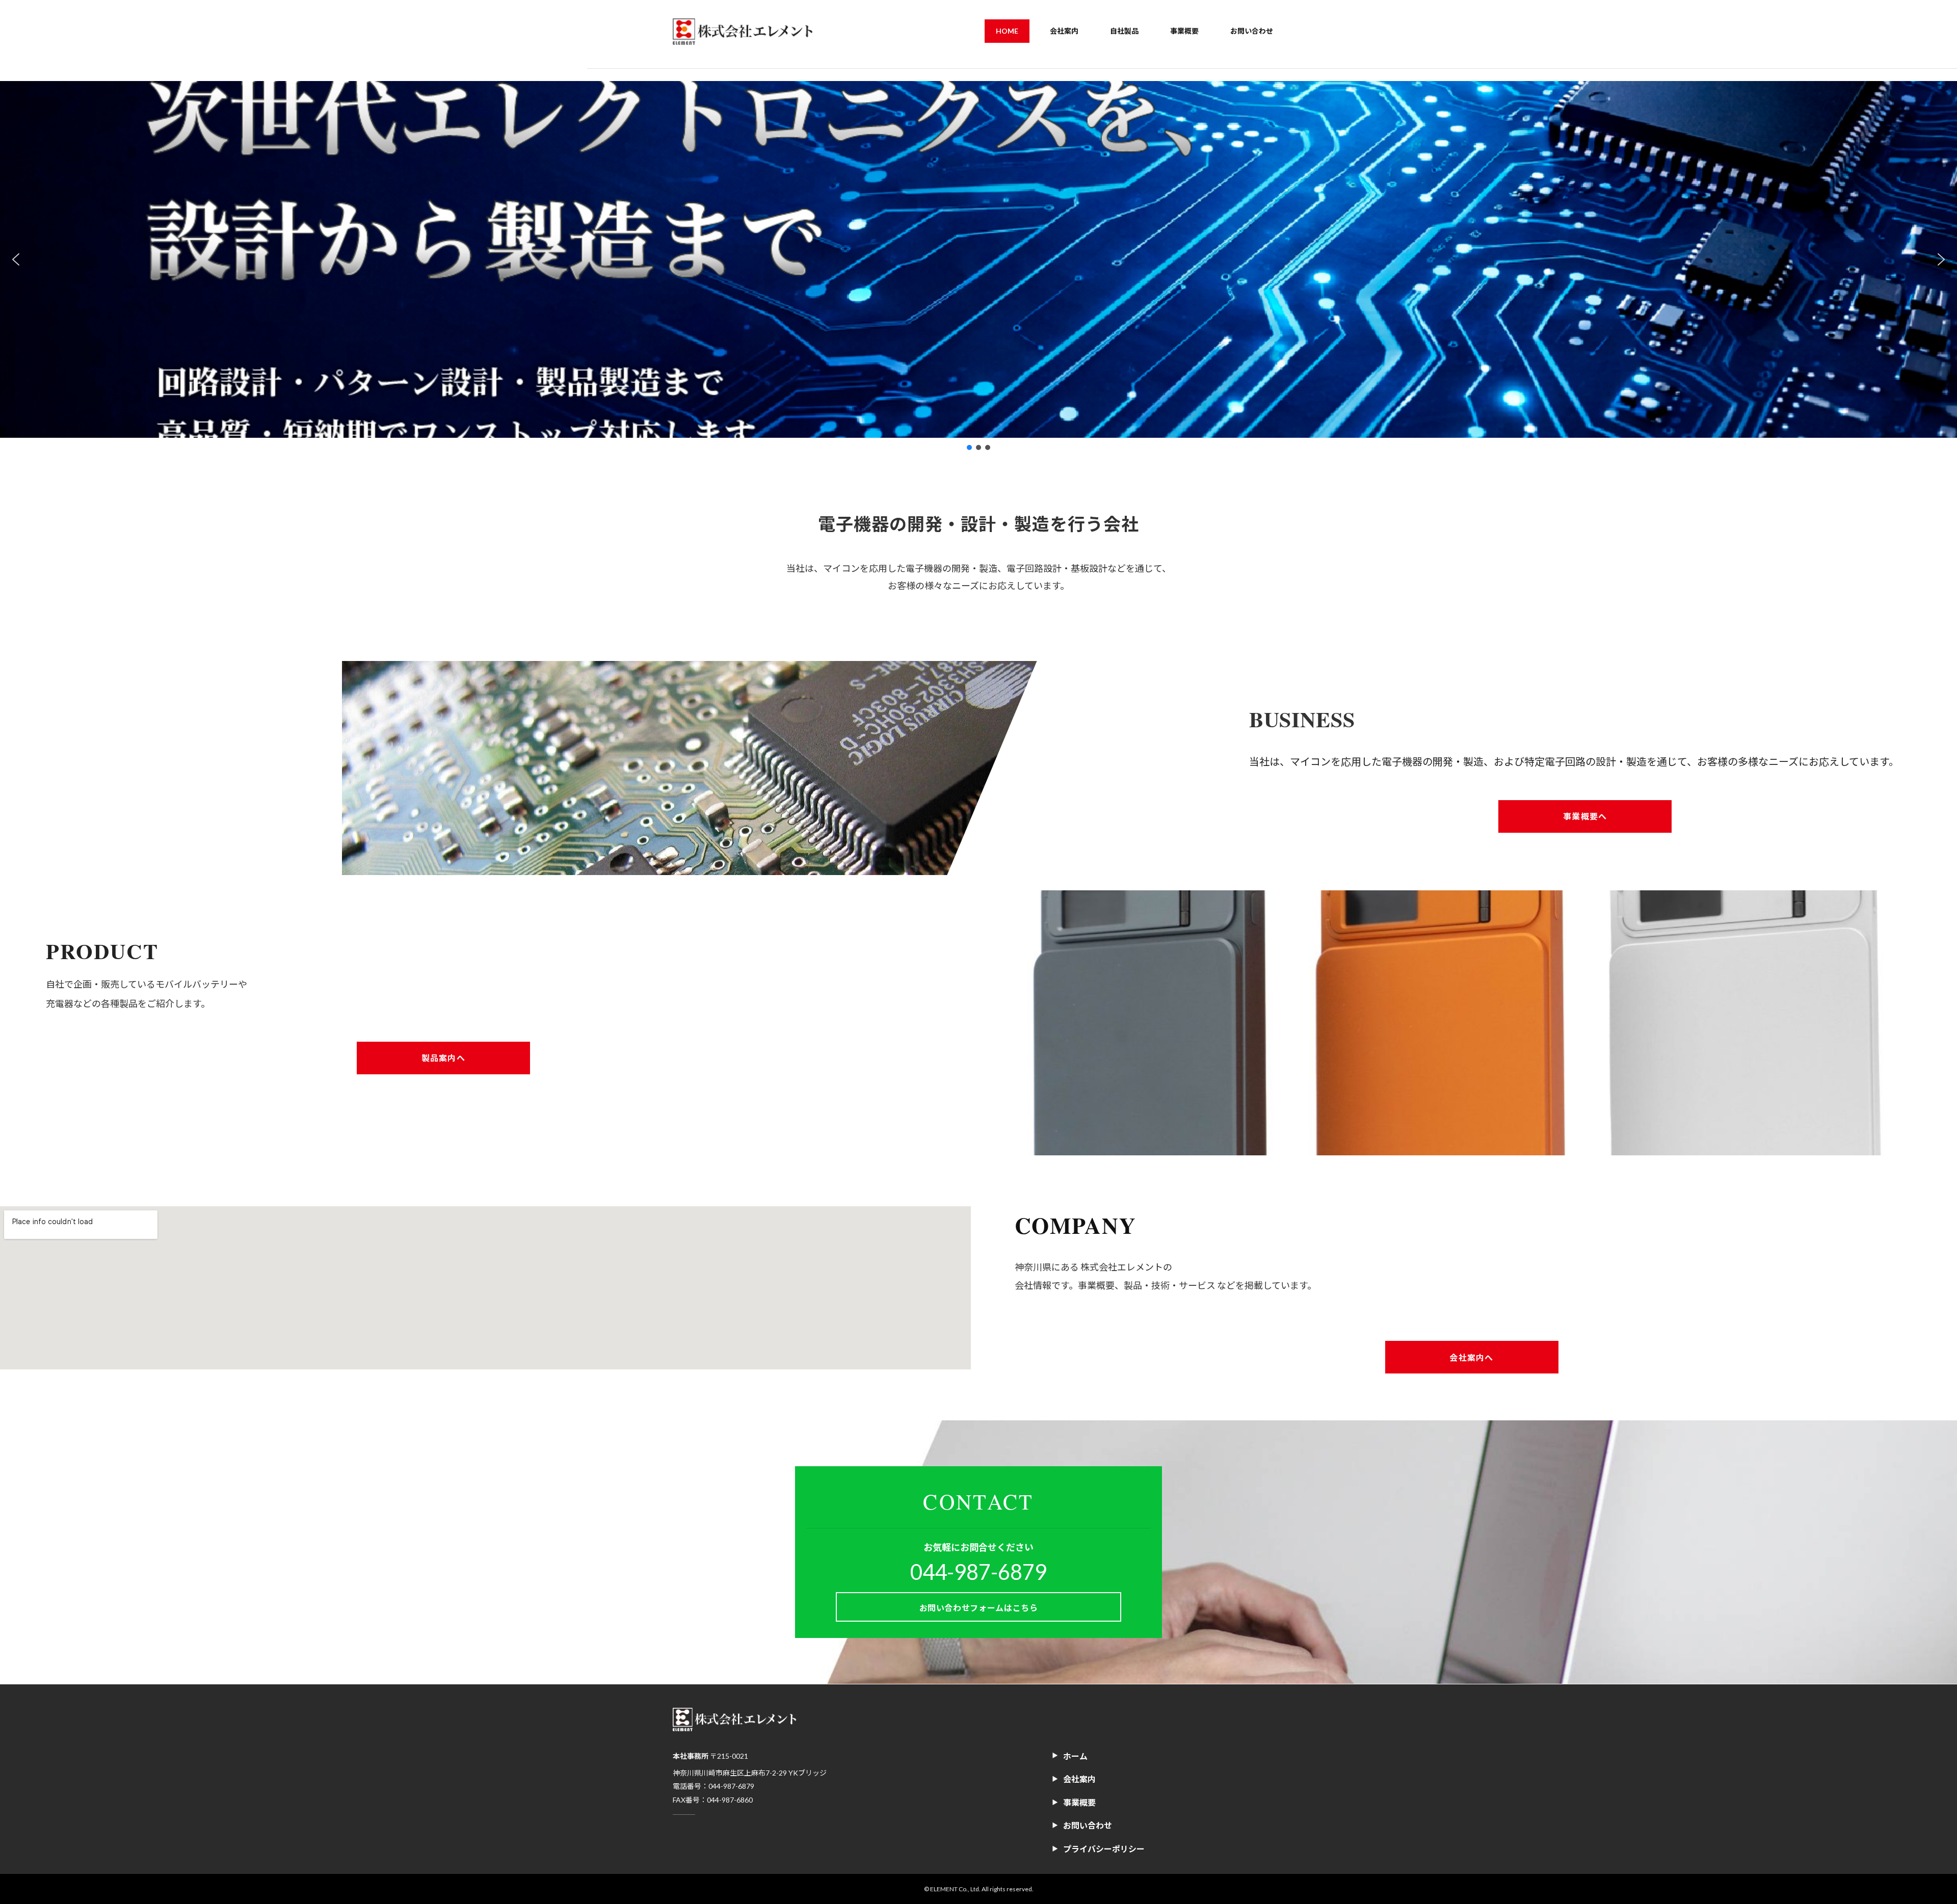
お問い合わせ (1088, 1825)
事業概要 (1079, 1802)
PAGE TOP (1906, 1837)
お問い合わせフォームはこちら (979, 1608)
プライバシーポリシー (1104, 1849)
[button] (16, 259)
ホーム (1075, 1756)
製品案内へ (443, 1058)
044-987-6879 (978, 1572)
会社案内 (1079, 1779)
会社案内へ (1471, 1357)
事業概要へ (1585, 816)
